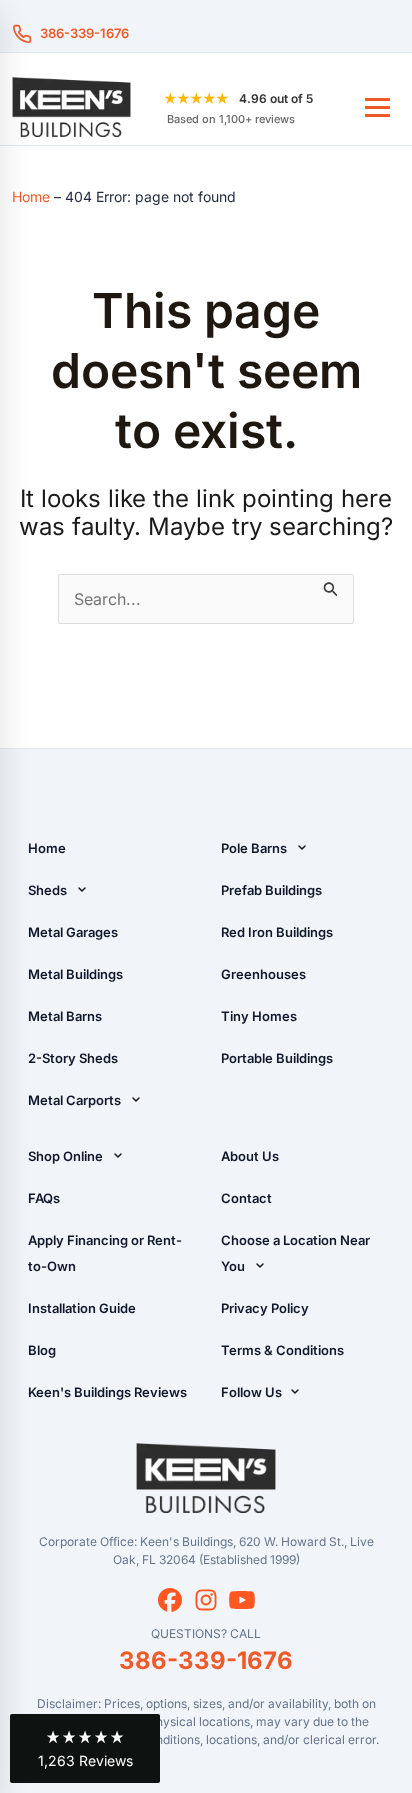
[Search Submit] (331, 586)
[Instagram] (206, 1600)
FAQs (44, 1198)
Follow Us (253, 1392)
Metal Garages (73, 932)
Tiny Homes (259, 1016)
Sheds (47, 890)
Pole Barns (254, 848)
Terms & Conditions (282, 1350)
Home (31, 196)
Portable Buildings (277, 1058)
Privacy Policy (265, 1308)
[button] (85, 1748)
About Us (250, 1156)
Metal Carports (74, 1100)
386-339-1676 (84, 33)
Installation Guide (82, 1308)
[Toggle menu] (377, 107)
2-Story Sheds (73, 1058)
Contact (246, 1198)
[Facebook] (170, 1600)
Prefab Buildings (271, 890)
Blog (42, 1350)
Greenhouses (263, 974)
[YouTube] (242, 1600)
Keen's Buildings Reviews (107, 1392)
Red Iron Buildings (277, 932)
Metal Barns (65, 1016)
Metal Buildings (75, 974)
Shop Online (65, 1156)
